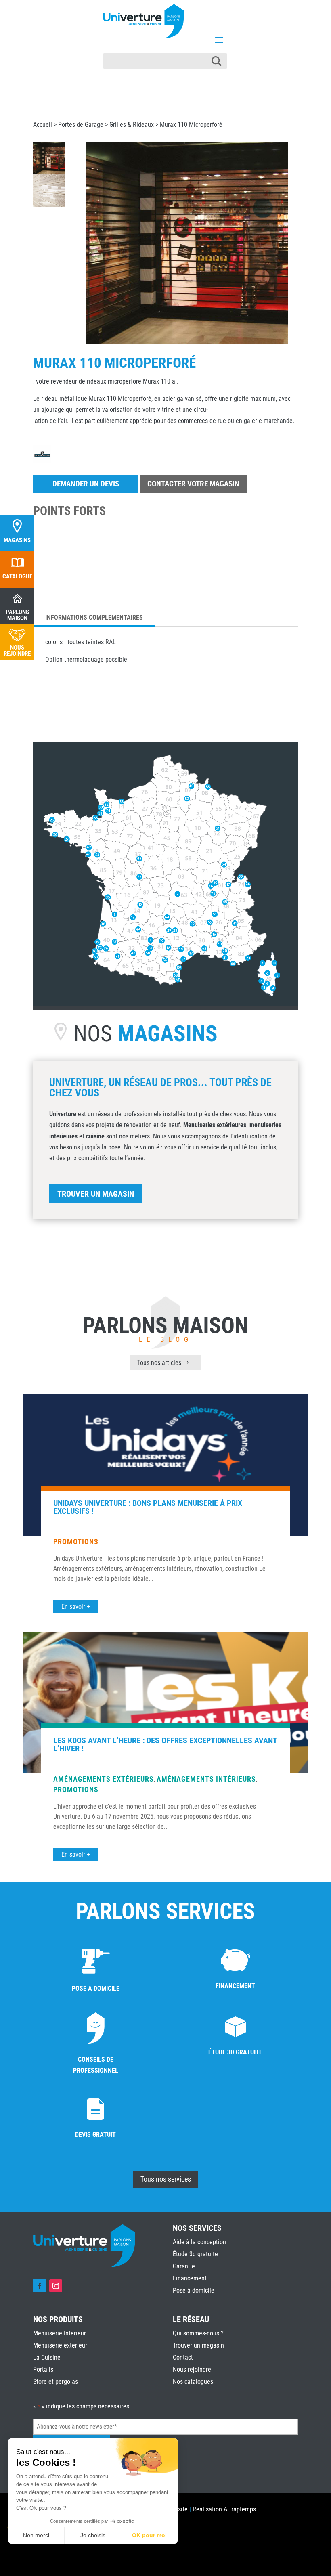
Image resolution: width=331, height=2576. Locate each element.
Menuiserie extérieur (60, 2345)
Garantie (184, 2266)
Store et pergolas (56, 2382)
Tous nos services (166, 2179)
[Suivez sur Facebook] (40, 2286)
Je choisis (93, 2535)
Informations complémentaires (94, 617)
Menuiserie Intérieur (60, 2333)
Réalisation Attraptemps (224, 2509)
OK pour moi (149, 2535)
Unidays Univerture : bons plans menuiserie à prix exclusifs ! (148, 1507)
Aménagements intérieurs (206, 1779)
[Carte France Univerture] (165, 1004)
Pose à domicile (194, 2290)
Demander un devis (86, 484)
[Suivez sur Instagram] (56, 2286)
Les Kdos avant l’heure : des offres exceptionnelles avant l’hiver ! (165, 1744)
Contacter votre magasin (193, 484)
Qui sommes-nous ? (198, 2333)
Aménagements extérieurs (104, 1779)
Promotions (76, 1542)
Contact (183, 2357)
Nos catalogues (193, 2382)
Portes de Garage (81, 125)
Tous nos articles (159, 1363)
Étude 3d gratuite (195, 2254)
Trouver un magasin (96, 1194)
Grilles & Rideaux (132, 125)
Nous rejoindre (192, 2370)
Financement (190, 2278)
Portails (43, 2370)
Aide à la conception (199, 2242)
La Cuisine (47, 2357)
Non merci (36, 2535)
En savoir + (76, 1607)
